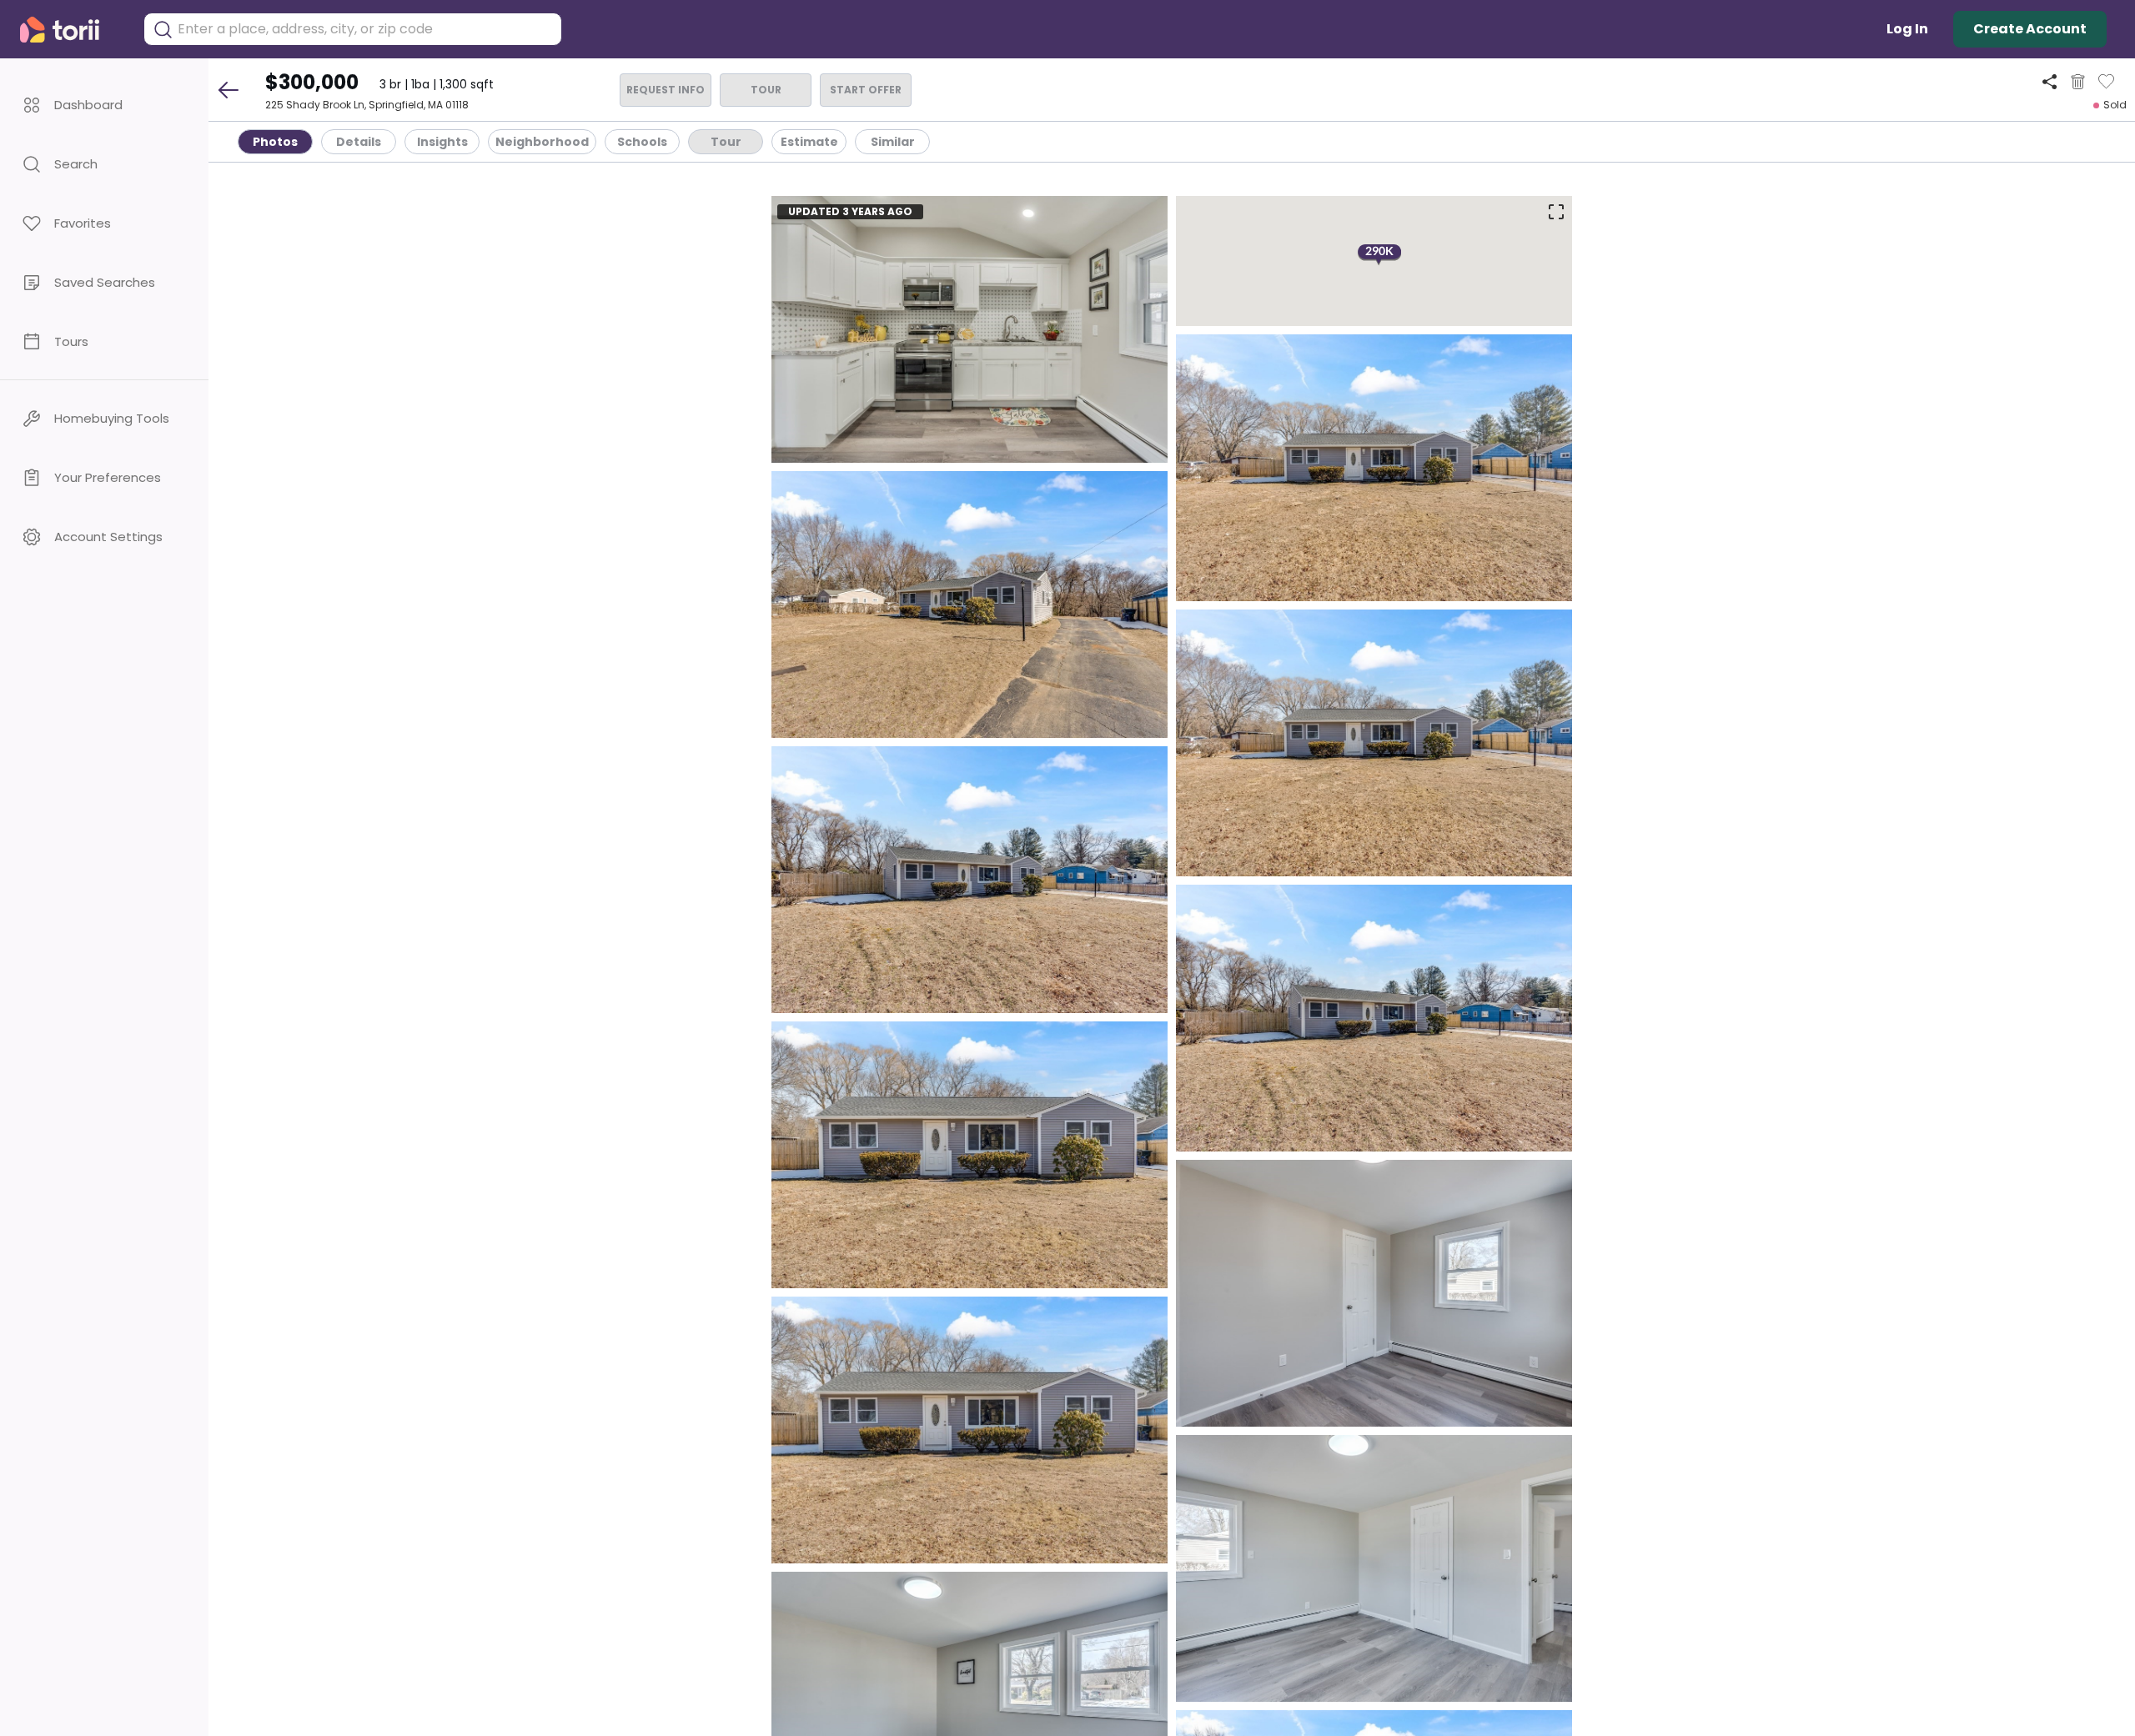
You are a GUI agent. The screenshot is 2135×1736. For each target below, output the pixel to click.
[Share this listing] (2050, 81)
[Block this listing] (2078, 82)
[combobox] (365, 29)
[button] (104, 105)
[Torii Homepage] (71, 30)
